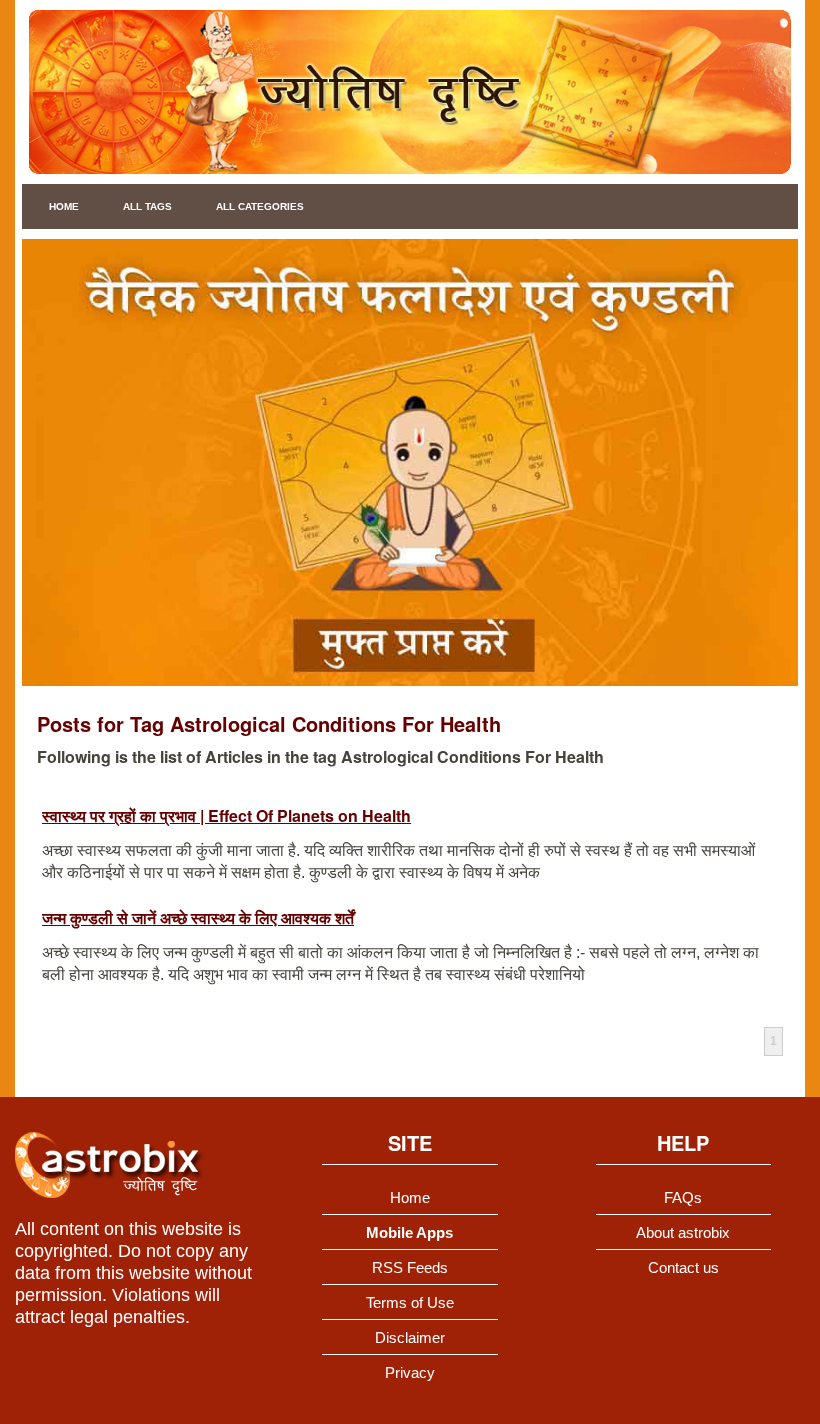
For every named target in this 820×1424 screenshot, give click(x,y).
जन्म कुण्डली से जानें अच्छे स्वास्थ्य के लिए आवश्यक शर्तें (198, 917)
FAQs (683, 1197)
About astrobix (683, 1232)
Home (64, 206)
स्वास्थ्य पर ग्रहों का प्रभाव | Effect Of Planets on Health (226, 815)
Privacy (410, 1372)
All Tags (147, 206)
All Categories (260, 206)
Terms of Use (410, 1302)
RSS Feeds (410, 1267)
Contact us (683, 1267)
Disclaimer (410, 1337)
